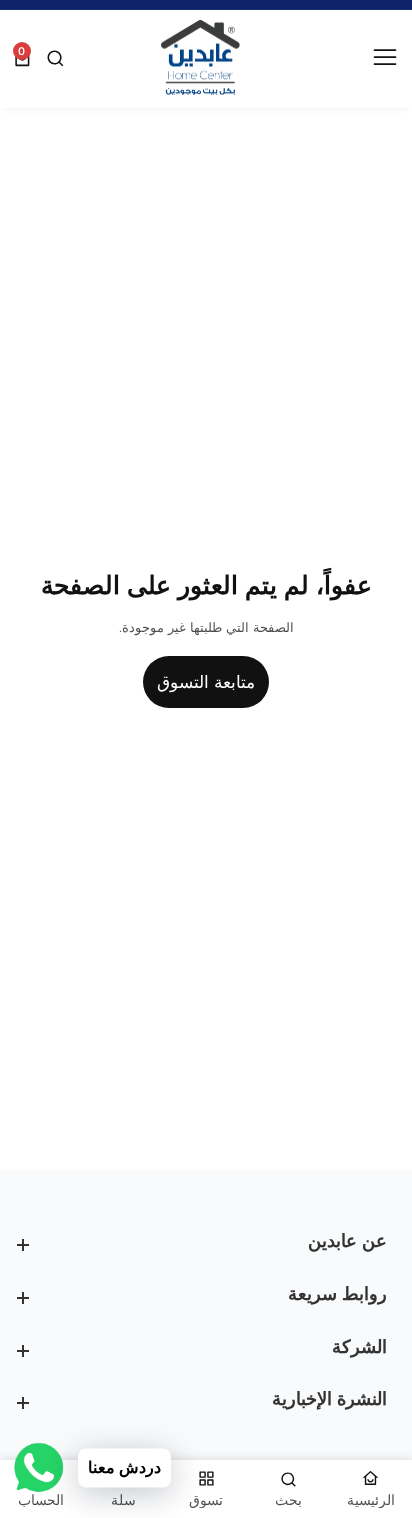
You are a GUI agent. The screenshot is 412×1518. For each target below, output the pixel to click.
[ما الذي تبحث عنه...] (53, 58)
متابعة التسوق (206, 682)
